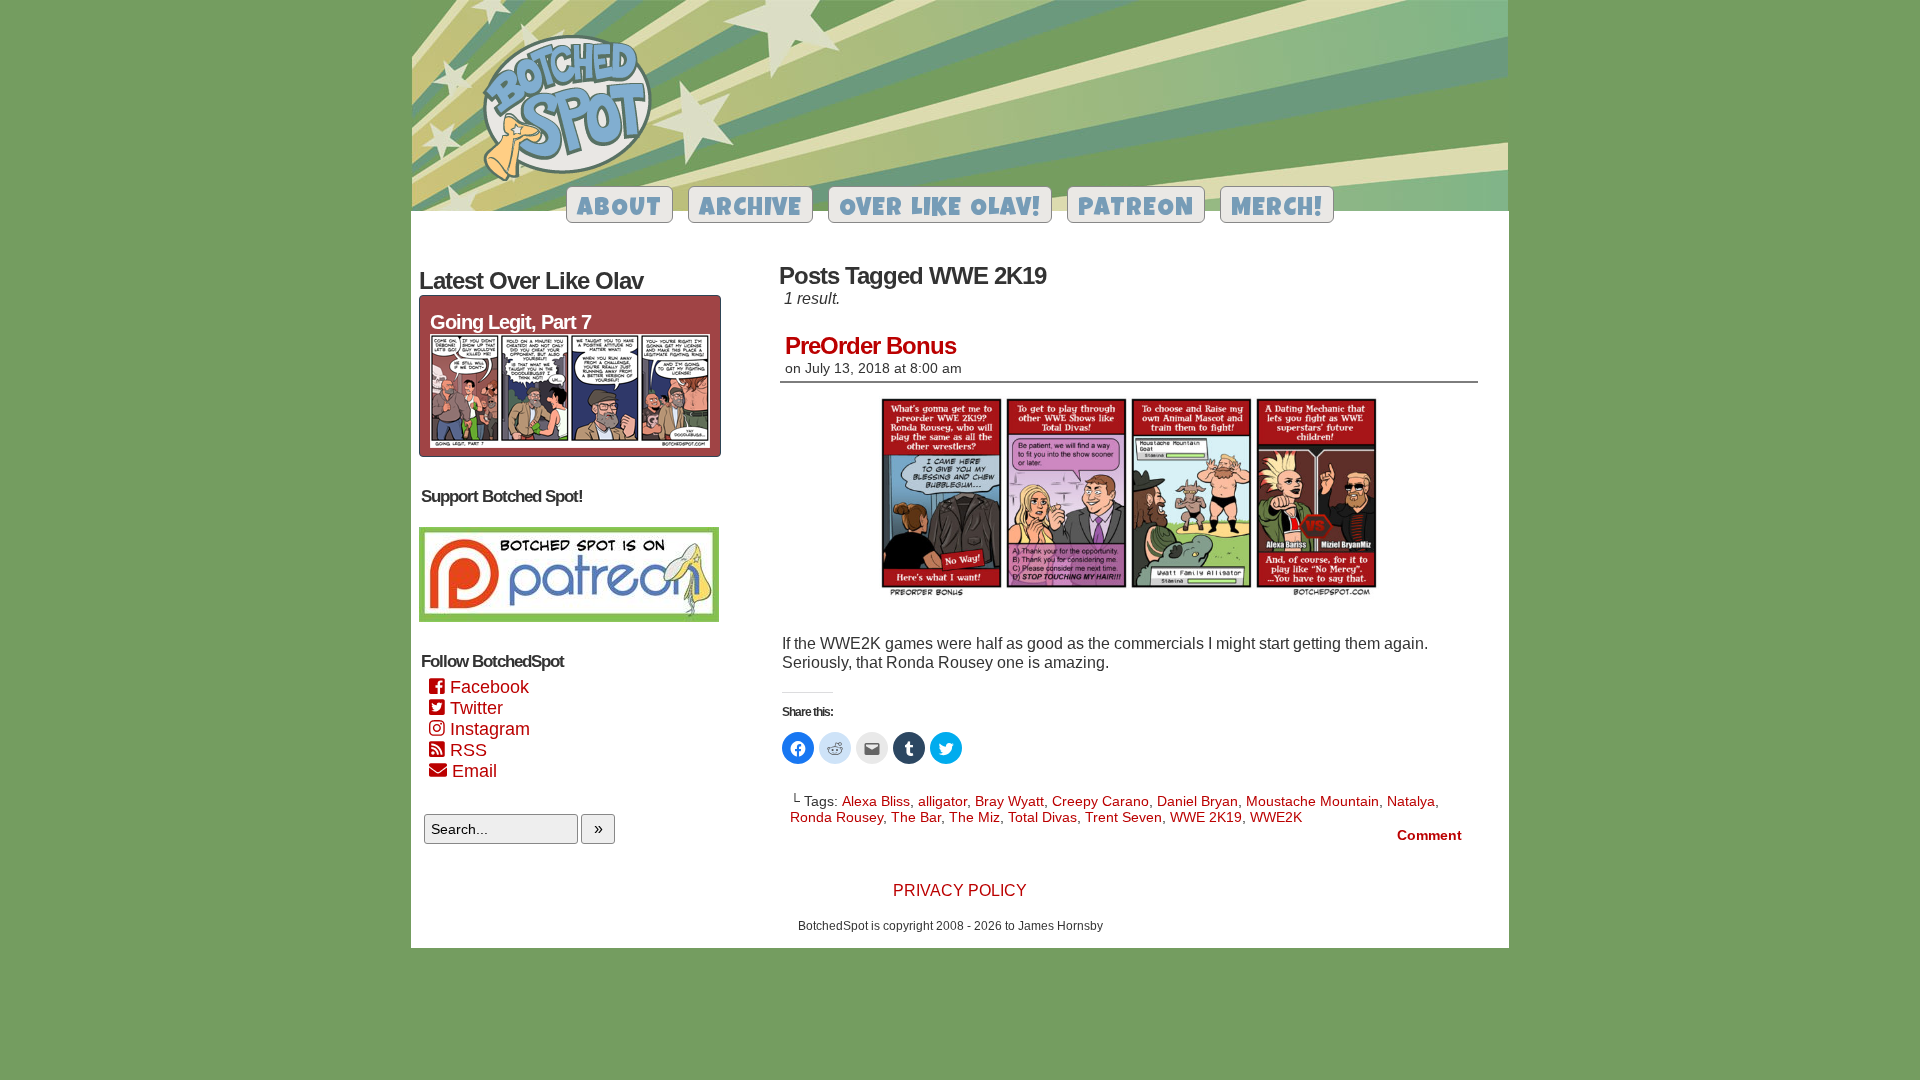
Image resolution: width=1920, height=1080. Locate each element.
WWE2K (1276, 817)
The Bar (916, 817)
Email (472, 771)
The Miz (974, 817)
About (619, 209)
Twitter (474, 708)
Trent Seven (1123, 817)
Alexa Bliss (876, 801)
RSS (466, 750)
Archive (750, 209)
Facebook (487, 687)
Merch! (1277, 209)
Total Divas (1042, 817)
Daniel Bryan (1197, 801)
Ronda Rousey (836, 817)
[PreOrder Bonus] (1129, 599)
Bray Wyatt (1009, 801)
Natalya (1411, 801)
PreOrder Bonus (870, 345)
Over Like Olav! (940, 209)
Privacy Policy (960, 890)
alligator (942, 801)
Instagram (487, 729)
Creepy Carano (1100, 801)
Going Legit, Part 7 (510, 322)
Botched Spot (574, 111)
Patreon (1136, 209)
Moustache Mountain (1312, 801)
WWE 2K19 (1206, 817)
